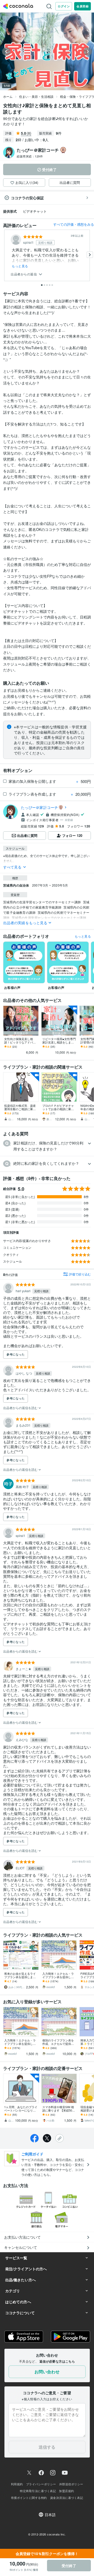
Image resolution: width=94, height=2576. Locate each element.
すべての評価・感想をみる (74, 224)
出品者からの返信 (24, 274)
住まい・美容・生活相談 (36, 96)
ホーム (8, 96)
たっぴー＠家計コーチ (40, 807)
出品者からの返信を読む (21, 1408)
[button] (47, 1146)
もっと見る (20, 266)
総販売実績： (30, 156)
